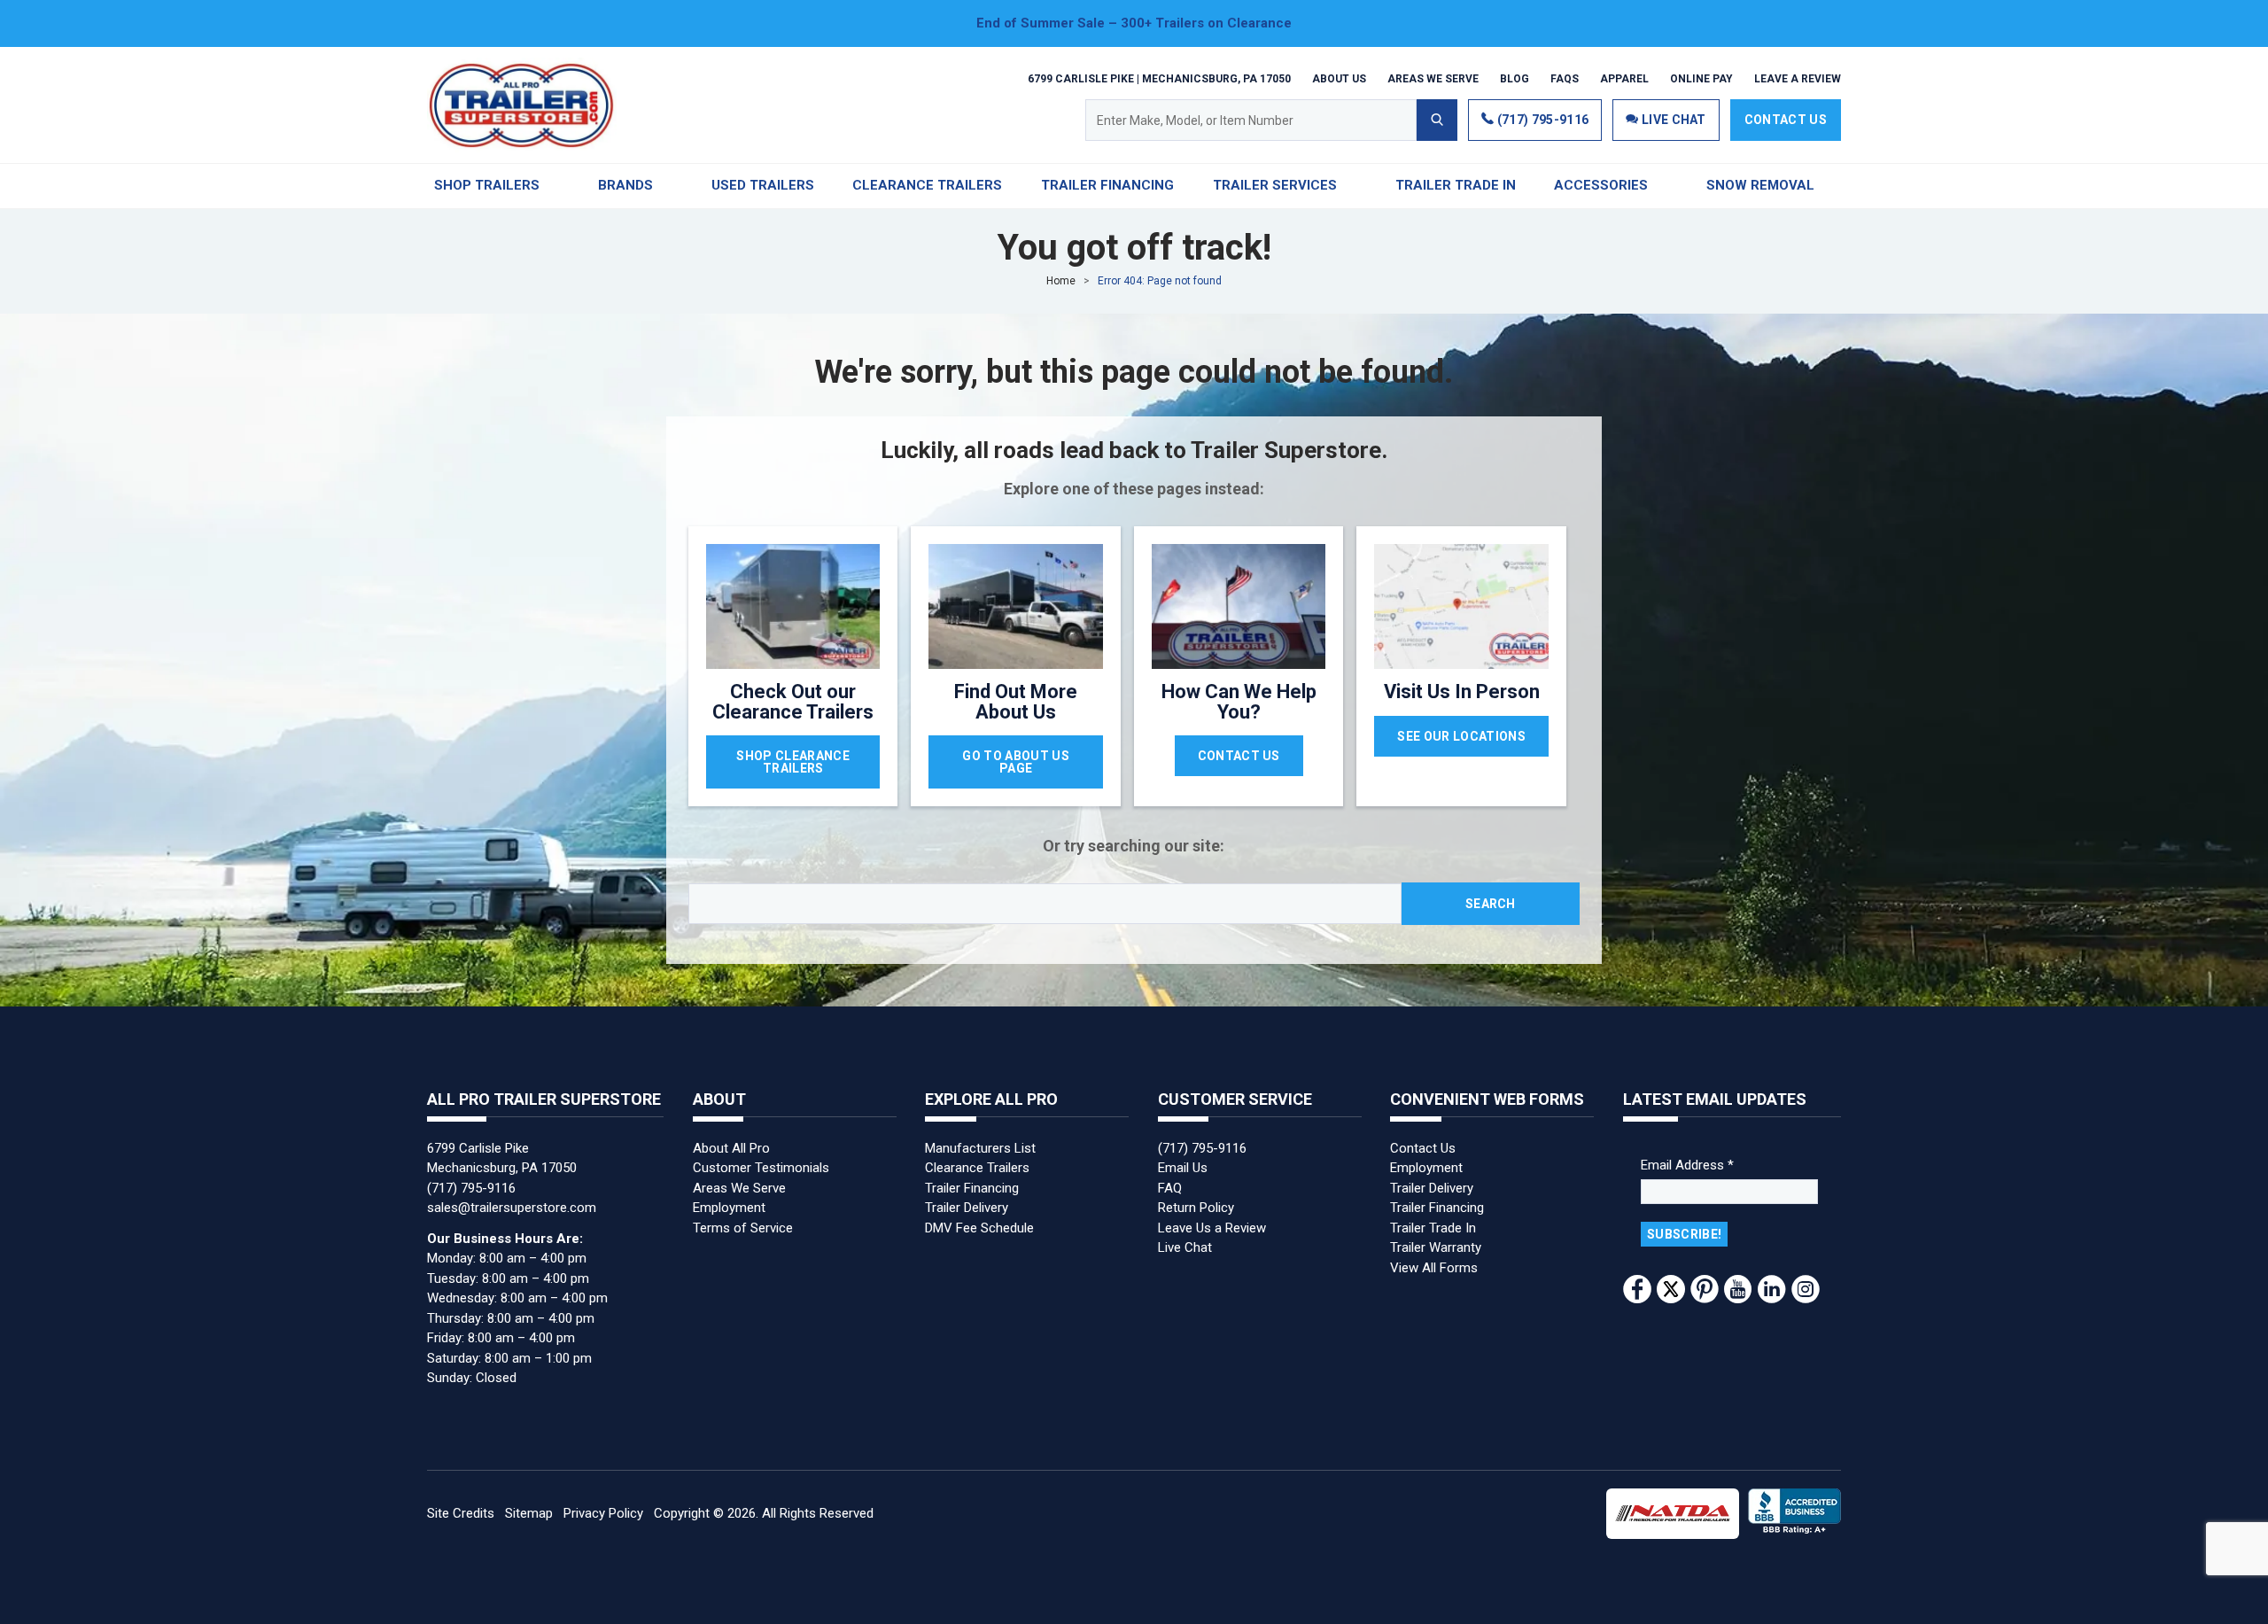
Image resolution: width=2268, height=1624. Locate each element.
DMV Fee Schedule (979, 1228)
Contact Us (1786, 120)
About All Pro (731, 1148)
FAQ (1170, 1188)
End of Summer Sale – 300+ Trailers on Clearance (1134, 23)
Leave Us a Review (1212, 1228)
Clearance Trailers (977, 1168)
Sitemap (529, 1513)
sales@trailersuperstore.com (512, 1208)
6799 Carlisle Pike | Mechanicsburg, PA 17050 (1159, 78)
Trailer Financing (972, 1188)
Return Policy (1196, 1208)
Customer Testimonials (761, 1168)
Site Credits (461, 1513)
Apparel (1624, 78)
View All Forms (1434, 1268)
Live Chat (1185, 1247)
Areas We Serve (1433, 78)
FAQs (1565, 78)
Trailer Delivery (967, 1208)
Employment (729, 1208)
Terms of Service (743, 1228)
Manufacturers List (980, 1148)
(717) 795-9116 (1541, 120)
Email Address (1687, 1165)
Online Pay (1701, 78)
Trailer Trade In (1433, 1228)
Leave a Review (1798, 78)
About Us (1339, 78)
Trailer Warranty (1436, 1247)
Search (1491, 904)
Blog (1515, 78)
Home (1061, 281)
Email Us (1183, 1168)
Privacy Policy (603, 1513)
